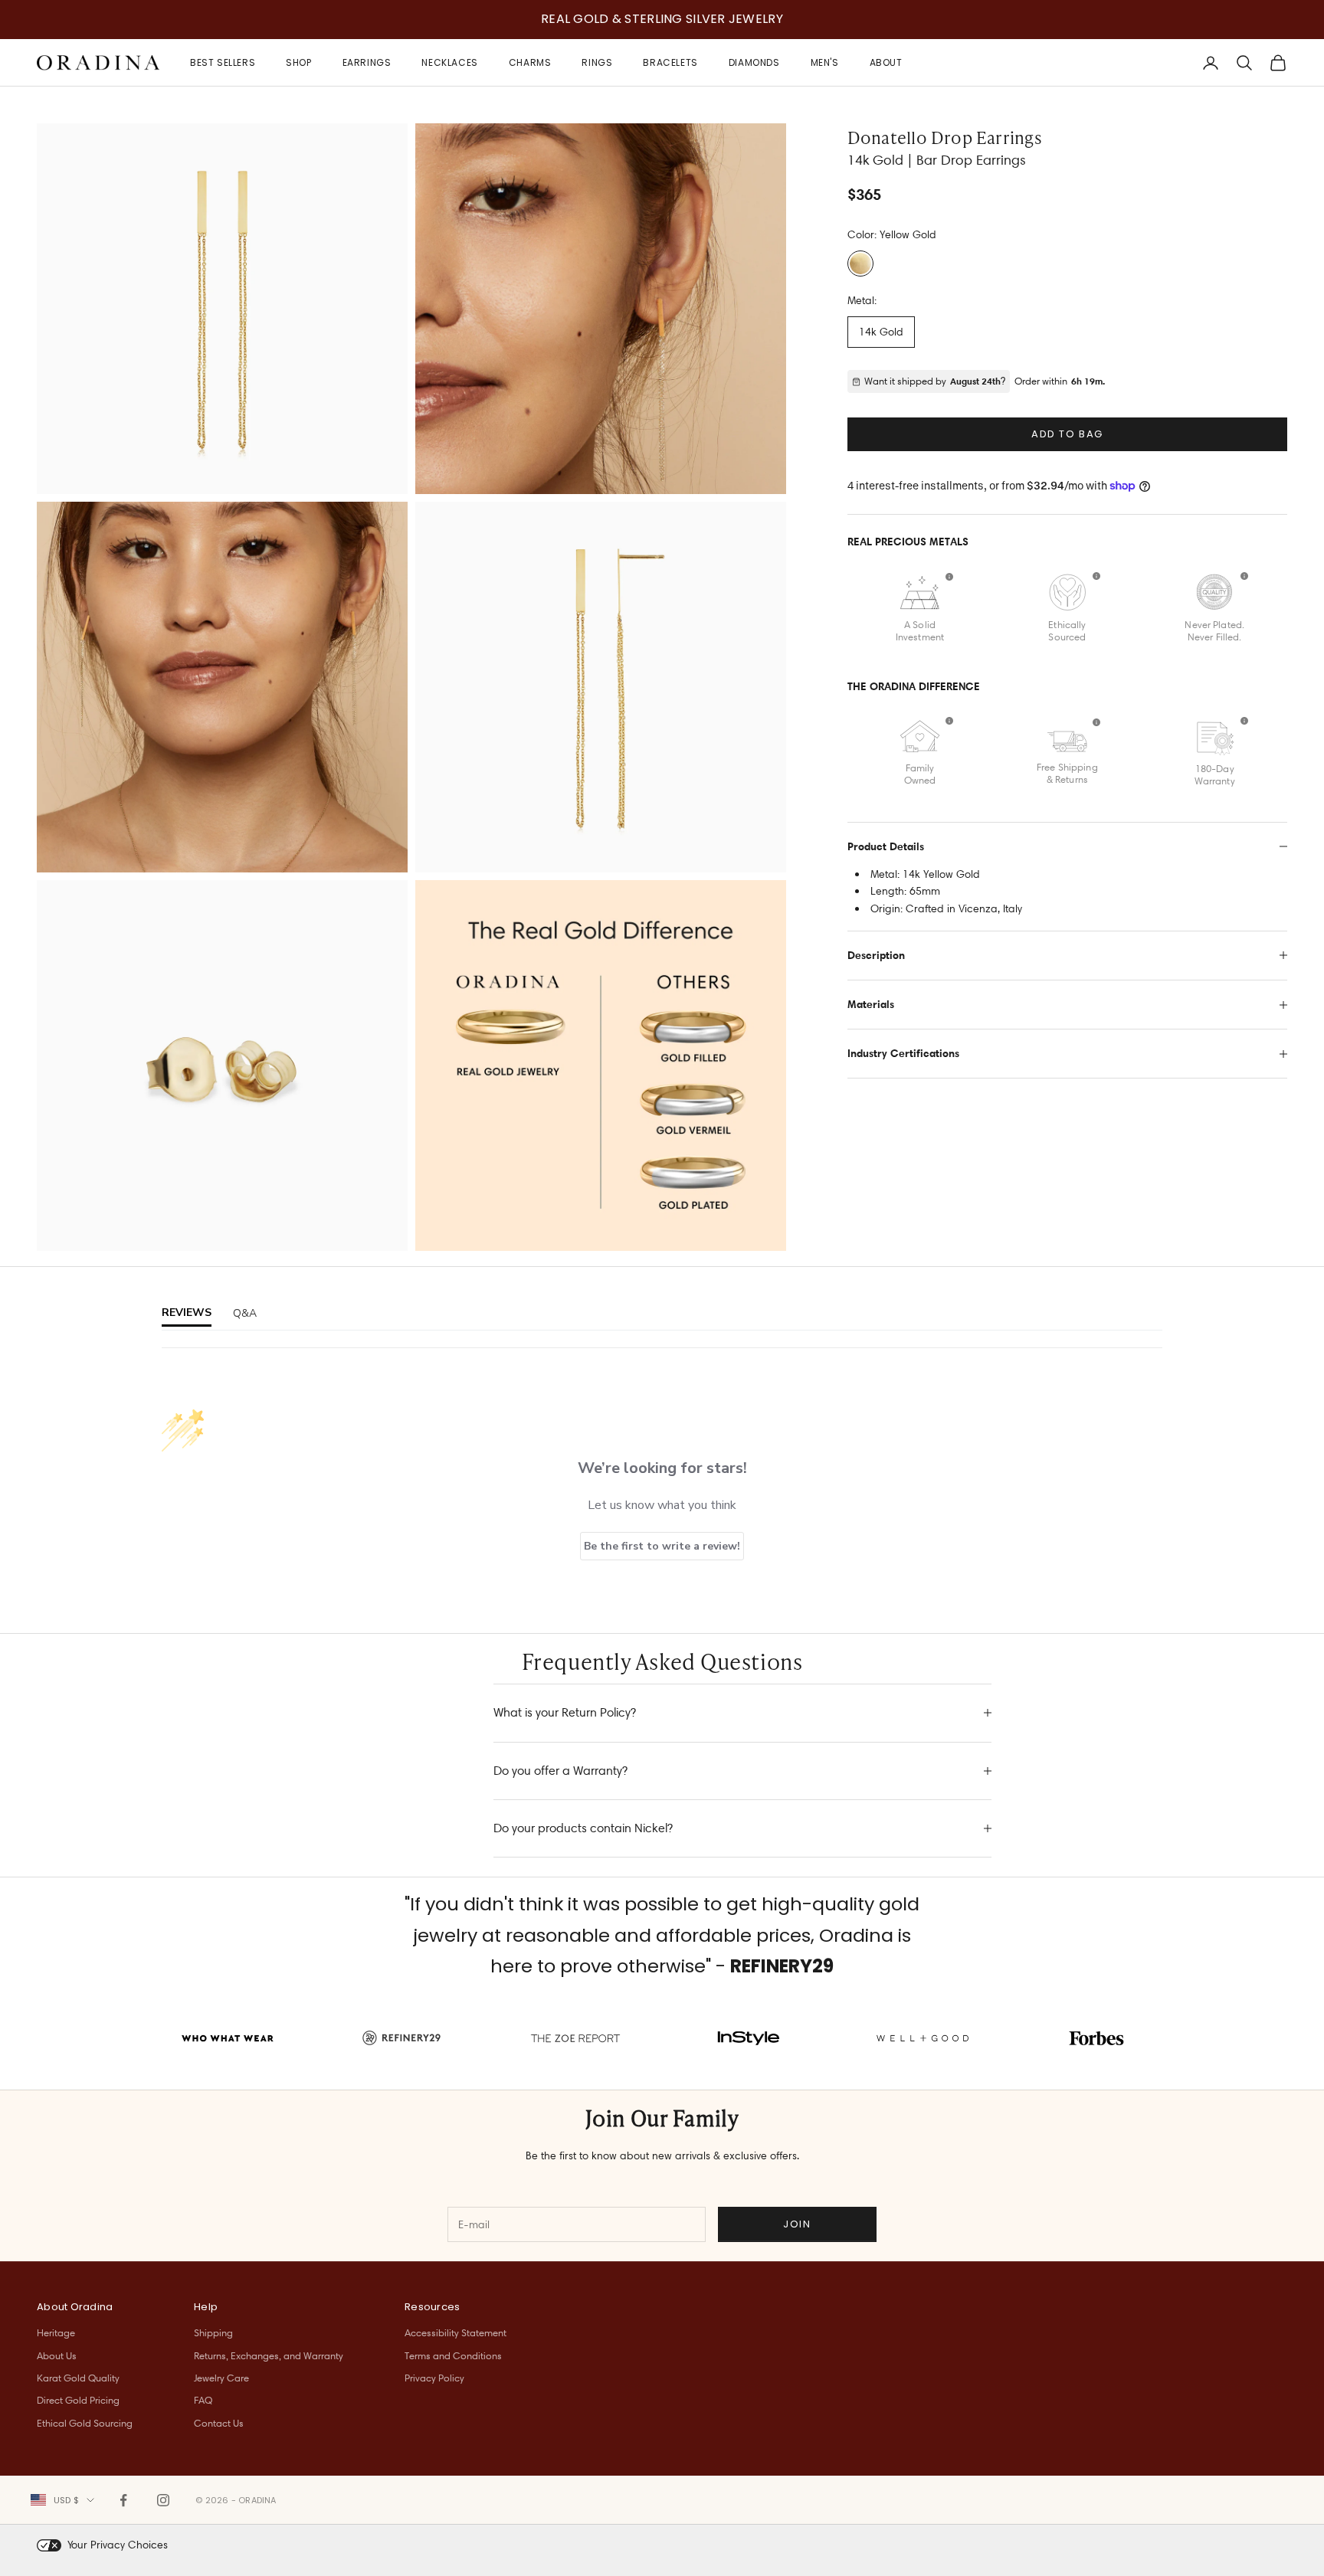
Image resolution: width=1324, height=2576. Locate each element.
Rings (597, 62)
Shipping (213, 2332)
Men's (825, 62)
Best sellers (223, 62)
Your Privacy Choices (118, 2545)
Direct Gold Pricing (78, 2400)
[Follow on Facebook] (123, 2500)
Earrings (367, 62)
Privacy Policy (434, 2378)
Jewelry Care (221, 2378)
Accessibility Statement (456, 2332)
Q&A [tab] (245, 1313)
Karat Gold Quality (78, 2378)
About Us (57, 2355)
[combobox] (62, 2500)
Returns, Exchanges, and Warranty (269, 2355)
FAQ (203, 2400)
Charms (530, 62)
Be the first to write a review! (662, 1546)
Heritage (56, 2332)
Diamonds (754, 62)
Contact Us (219, 2423)
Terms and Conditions (453, 2355)
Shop (298, 62)
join (797, 2224)
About (886, 62)
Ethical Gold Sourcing (85, 2423)
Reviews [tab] (187, 1313)
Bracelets (670, 62)
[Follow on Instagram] (163, 2500)
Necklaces (449, 62)
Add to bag (1067, 434)
